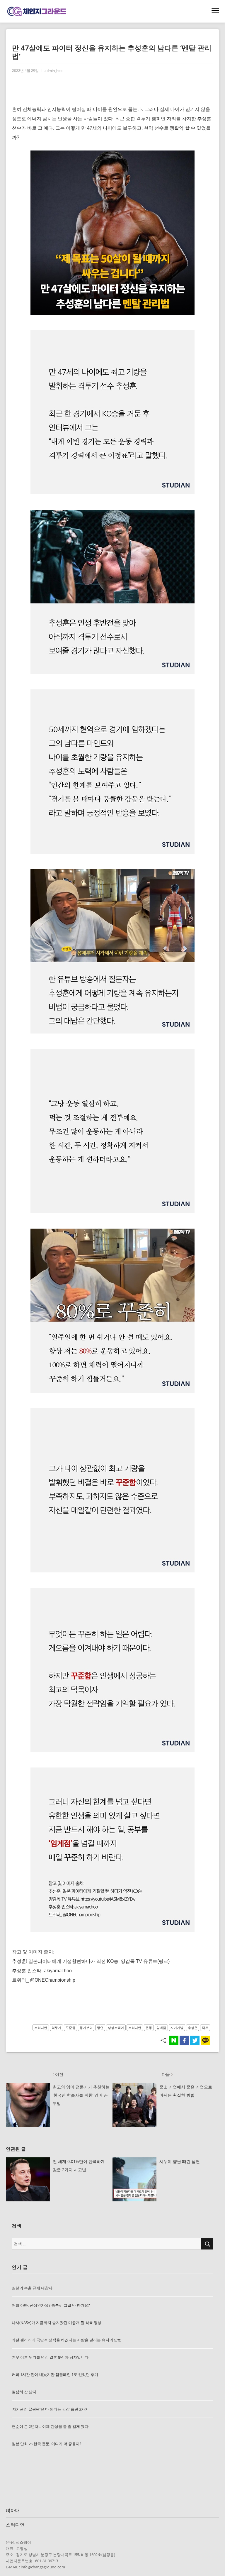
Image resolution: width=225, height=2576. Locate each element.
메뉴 (215, 11)
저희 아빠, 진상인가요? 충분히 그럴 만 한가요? (51, 2305)
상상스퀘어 (116, 2028)
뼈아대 (13, 2510)
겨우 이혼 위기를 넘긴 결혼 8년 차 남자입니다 (50, 2357)
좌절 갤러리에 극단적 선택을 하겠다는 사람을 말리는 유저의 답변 (67, 2340)
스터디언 (41, 2028)
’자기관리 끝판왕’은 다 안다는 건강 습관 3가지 (50, 2409)
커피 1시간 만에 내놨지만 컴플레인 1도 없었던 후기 (55, 2374)
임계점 (161, 2028)
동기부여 (86, 2028)
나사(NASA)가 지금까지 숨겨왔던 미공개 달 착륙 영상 (57, 2323)
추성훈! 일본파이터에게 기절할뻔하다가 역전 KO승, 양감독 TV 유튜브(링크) (91, 1961)
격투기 (56, 2028)
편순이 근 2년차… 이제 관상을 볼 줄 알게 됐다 (50, 2426)
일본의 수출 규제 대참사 (32, 2288)
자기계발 (177, 2028)
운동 (149, 2028)
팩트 (205, 2028)
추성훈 (193, 2028)
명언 (100, 2028)
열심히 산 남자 (24, 2392)
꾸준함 (70, 2028)
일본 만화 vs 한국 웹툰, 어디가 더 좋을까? (47, 2444)
